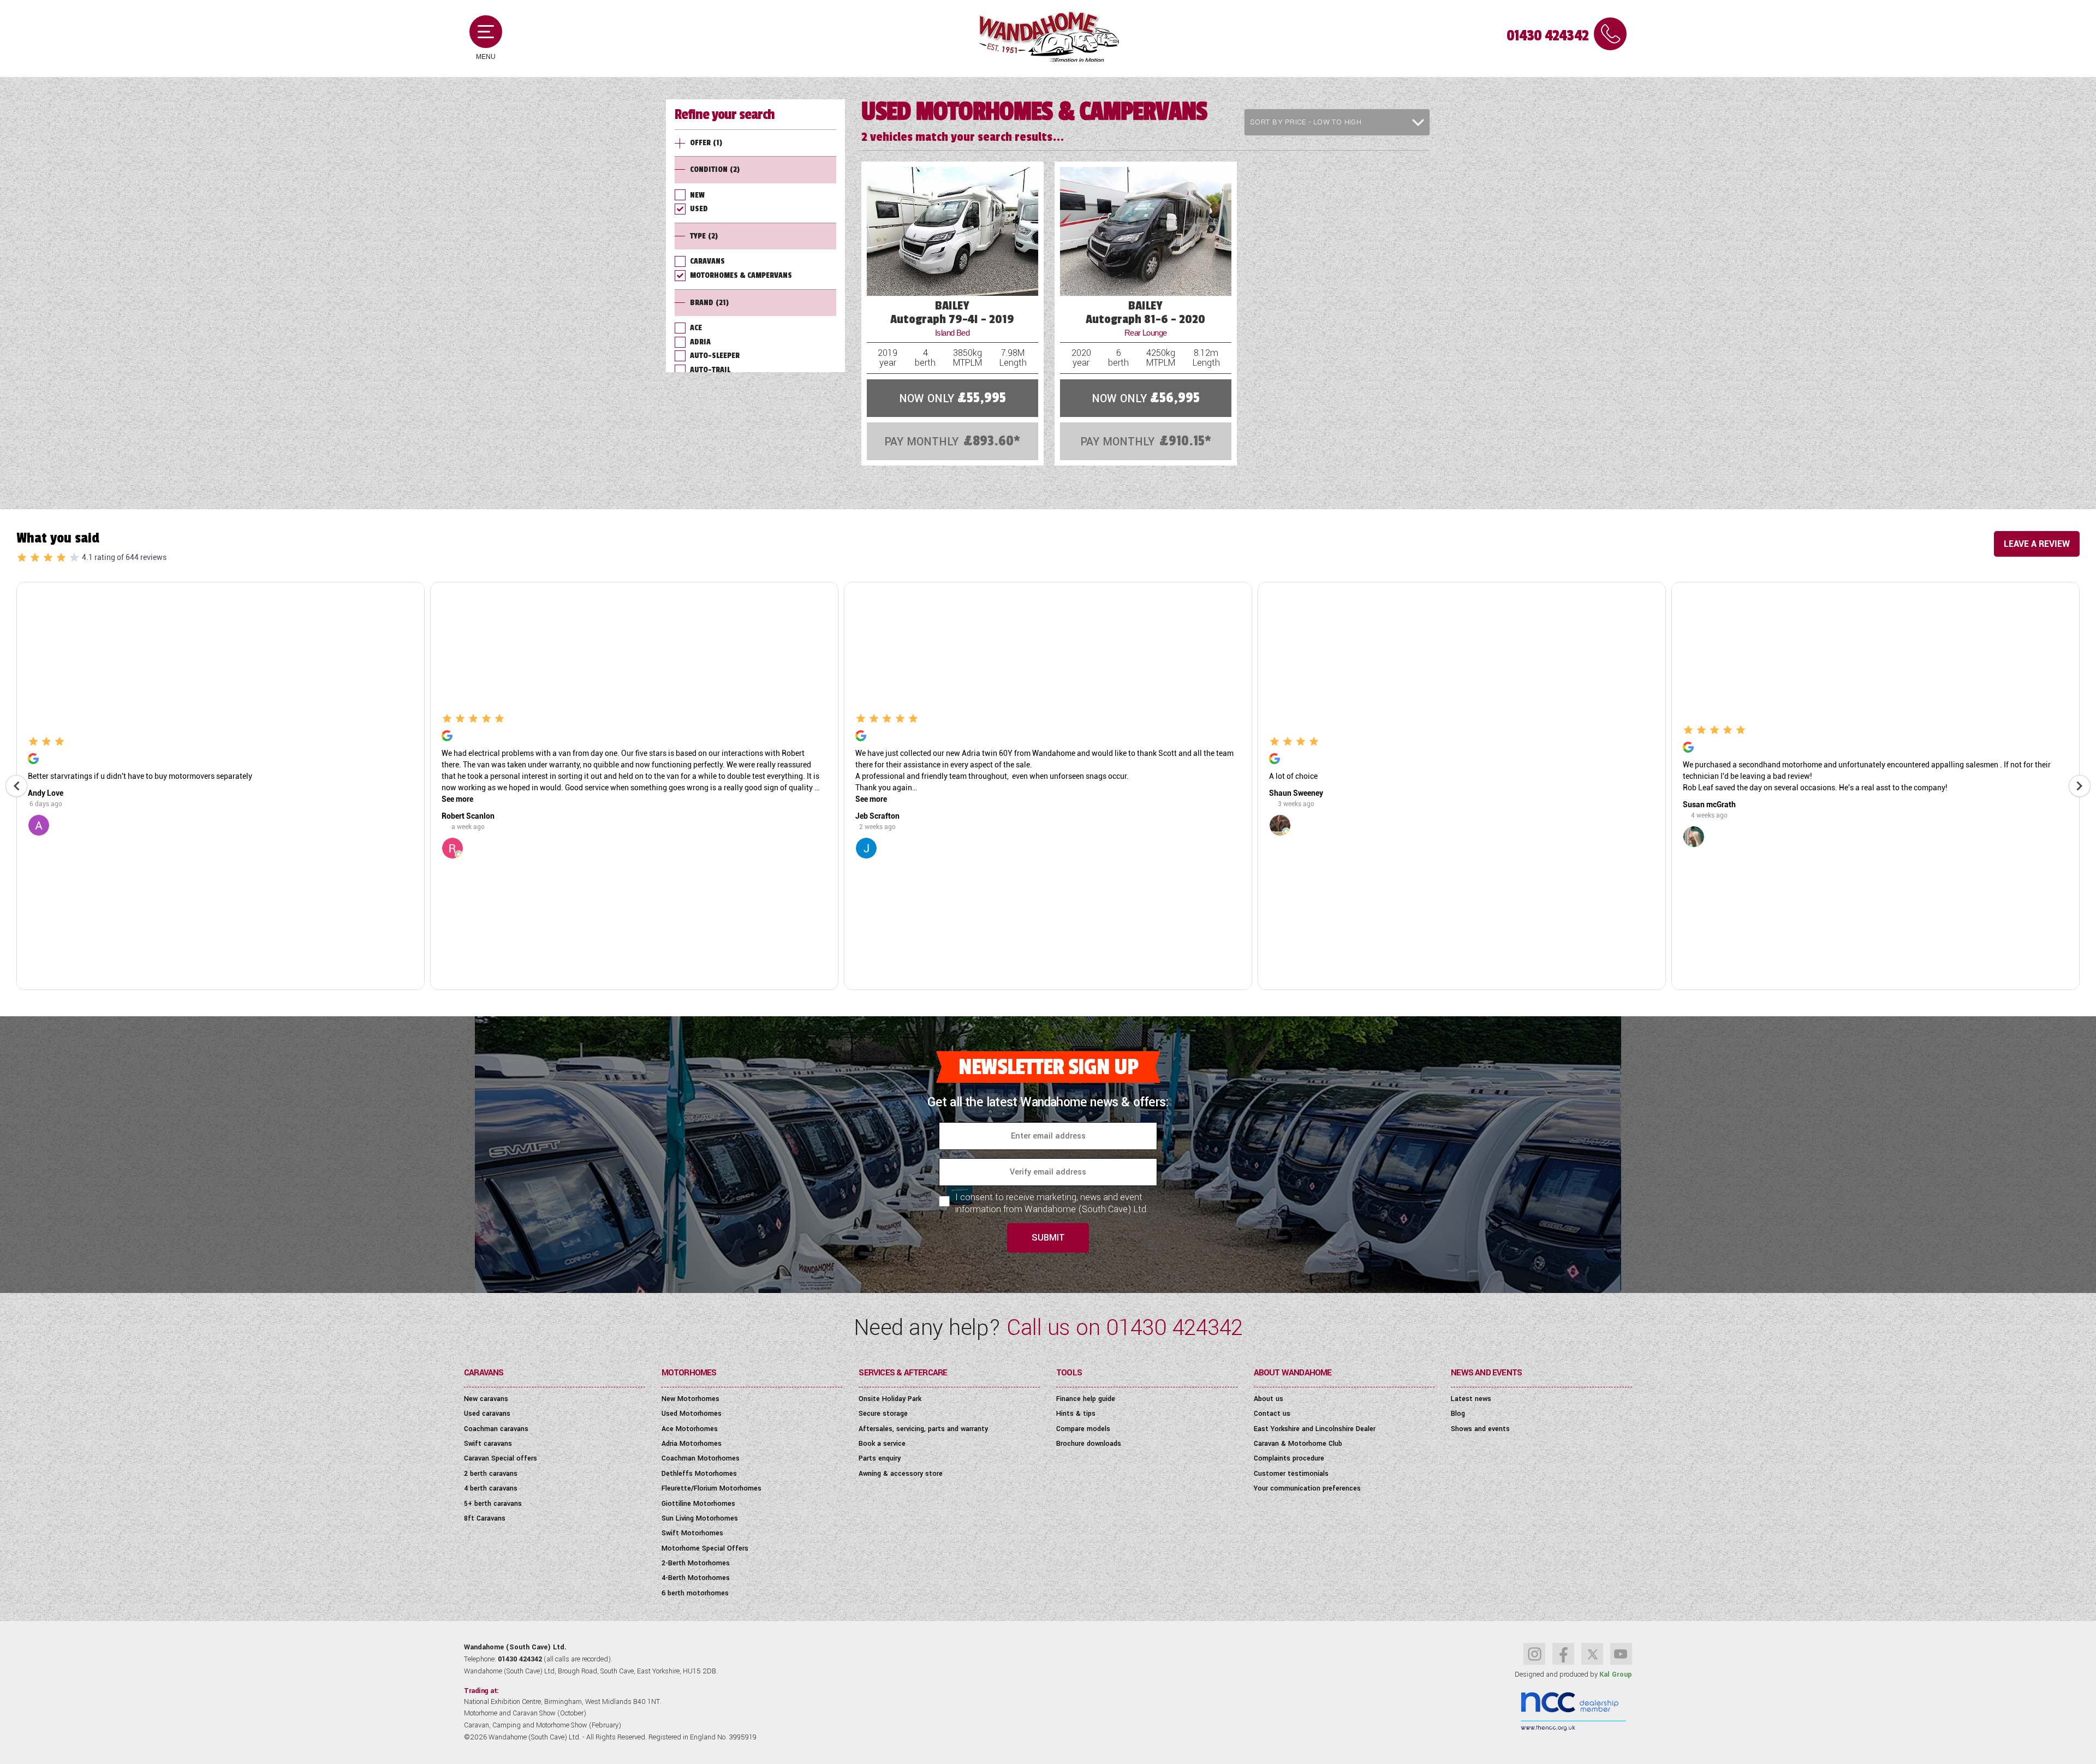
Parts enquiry (880, 1458)
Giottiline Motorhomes (698, 1504)
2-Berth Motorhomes (696, 1563)
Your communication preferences (1307, 1488)
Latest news (1471, 1399)
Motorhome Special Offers (705, 1548)
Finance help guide (1086, 1399)
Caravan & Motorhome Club (1298, 1444)
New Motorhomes (690, 1399)
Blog (1458, 1414)
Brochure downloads (1089, 1444)
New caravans (486, 1399)
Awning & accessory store (901, 1474)
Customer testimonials (1291, 1474)
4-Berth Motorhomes (696, 1578)
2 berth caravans (491, 1474)
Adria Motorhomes (692, 1444)
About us (1269, 1399)
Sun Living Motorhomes (700, 1518)
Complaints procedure (1289, 1458)
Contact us (1272, 1414)
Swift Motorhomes (692, 1533)
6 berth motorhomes (695, 1593)
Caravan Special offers (501, 1458)
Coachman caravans (496, 1429)
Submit (1048, 1238)
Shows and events (1480, 1429)
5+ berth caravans (493, 1504)
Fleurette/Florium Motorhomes (711, 1488)
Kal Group (1616, 1674)
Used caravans (487, 1414)
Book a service (882, 1444)
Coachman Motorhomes (701, 1458)
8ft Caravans (485, 1518)
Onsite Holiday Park (890, 1399)
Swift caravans (488, 1444)
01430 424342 (1547, 36)
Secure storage (883, 1414)
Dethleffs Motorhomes (699, 1474)
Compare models (1083, 1429)
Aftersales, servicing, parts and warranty (923, 1429)
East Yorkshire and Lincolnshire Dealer (1315, 1429)
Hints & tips (1076, 1414)
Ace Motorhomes (690, 1429)
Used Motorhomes (692, 1414)
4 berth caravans (491, 1488)
